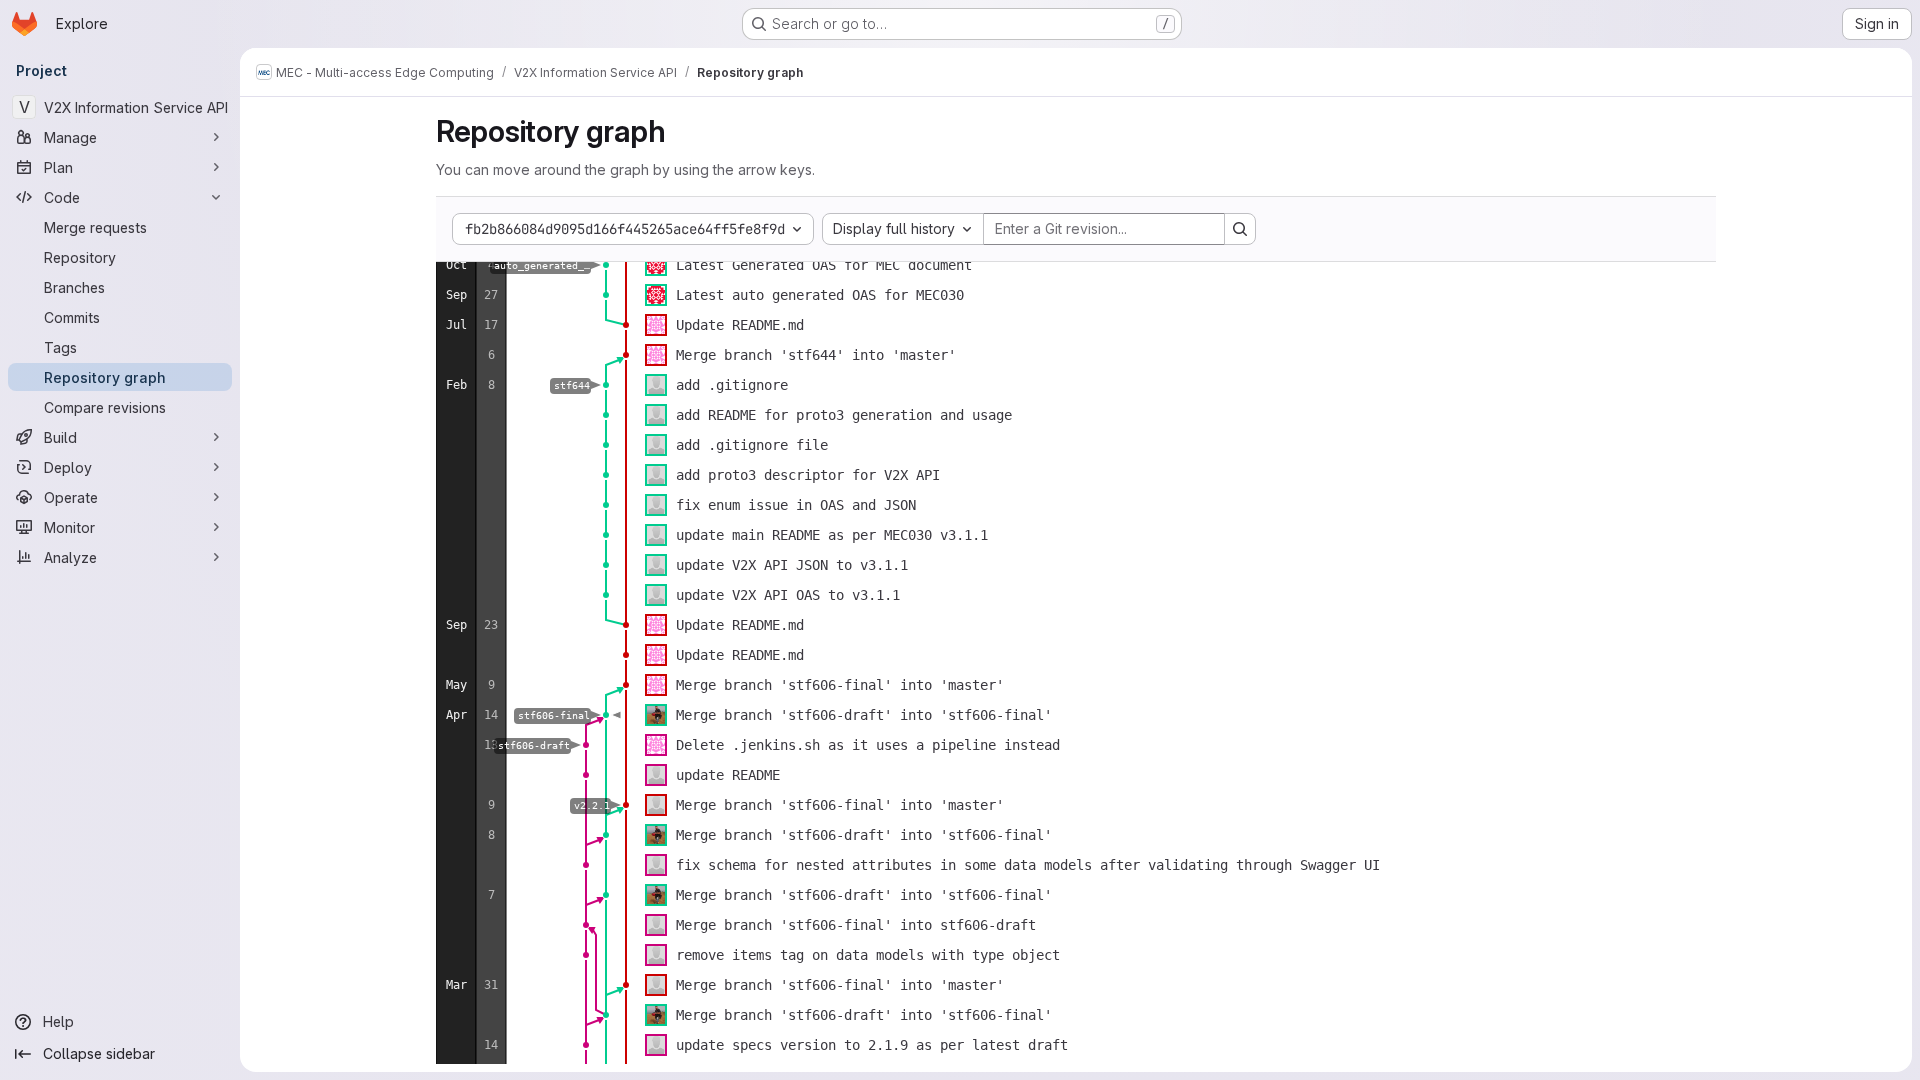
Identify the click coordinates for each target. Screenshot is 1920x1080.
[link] (606, 265)
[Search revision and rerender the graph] (1240, 229)
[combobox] (903, 229)
